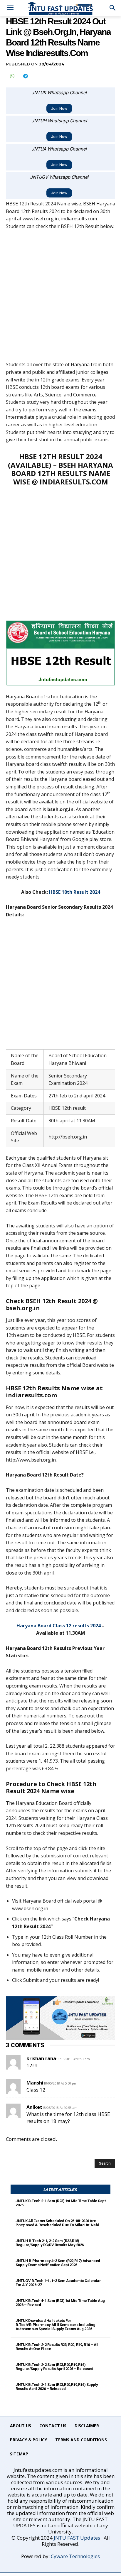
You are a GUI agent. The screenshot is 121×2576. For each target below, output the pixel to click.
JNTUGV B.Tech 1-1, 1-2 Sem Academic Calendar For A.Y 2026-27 (58, 2283)
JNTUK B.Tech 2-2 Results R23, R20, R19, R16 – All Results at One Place (57, 2347)
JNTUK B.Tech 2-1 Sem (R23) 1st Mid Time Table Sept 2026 (60, 2203)
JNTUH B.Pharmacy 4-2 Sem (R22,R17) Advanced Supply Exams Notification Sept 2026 (58, 2263)
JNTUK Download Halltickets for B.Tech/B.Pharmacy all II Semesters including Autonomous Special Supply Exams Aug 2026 (55, 2325)
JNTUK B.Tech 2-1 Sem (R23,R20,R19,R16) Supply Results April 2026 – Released (57, 2387)
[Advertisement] (60, 298)
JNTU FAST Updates (77, 2538)
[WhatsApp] (12, 76)
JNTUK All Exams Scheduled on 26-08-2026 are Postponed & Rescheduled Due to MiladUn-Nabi (57, 2223)
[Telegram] (25, 76)
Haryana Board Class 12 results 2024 (59, 1626)
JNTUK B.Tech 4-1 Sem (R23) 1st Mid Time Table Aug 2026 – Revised (60, 2303)
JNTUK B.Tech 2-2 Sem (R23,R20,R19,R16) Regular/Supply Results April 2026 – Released (54, 2367)
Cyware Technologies (75, 2556)
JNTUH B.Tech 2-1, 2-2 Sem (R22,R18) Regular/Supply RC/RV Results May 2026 (50, 2243)
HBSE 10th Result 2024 (75, 892)
